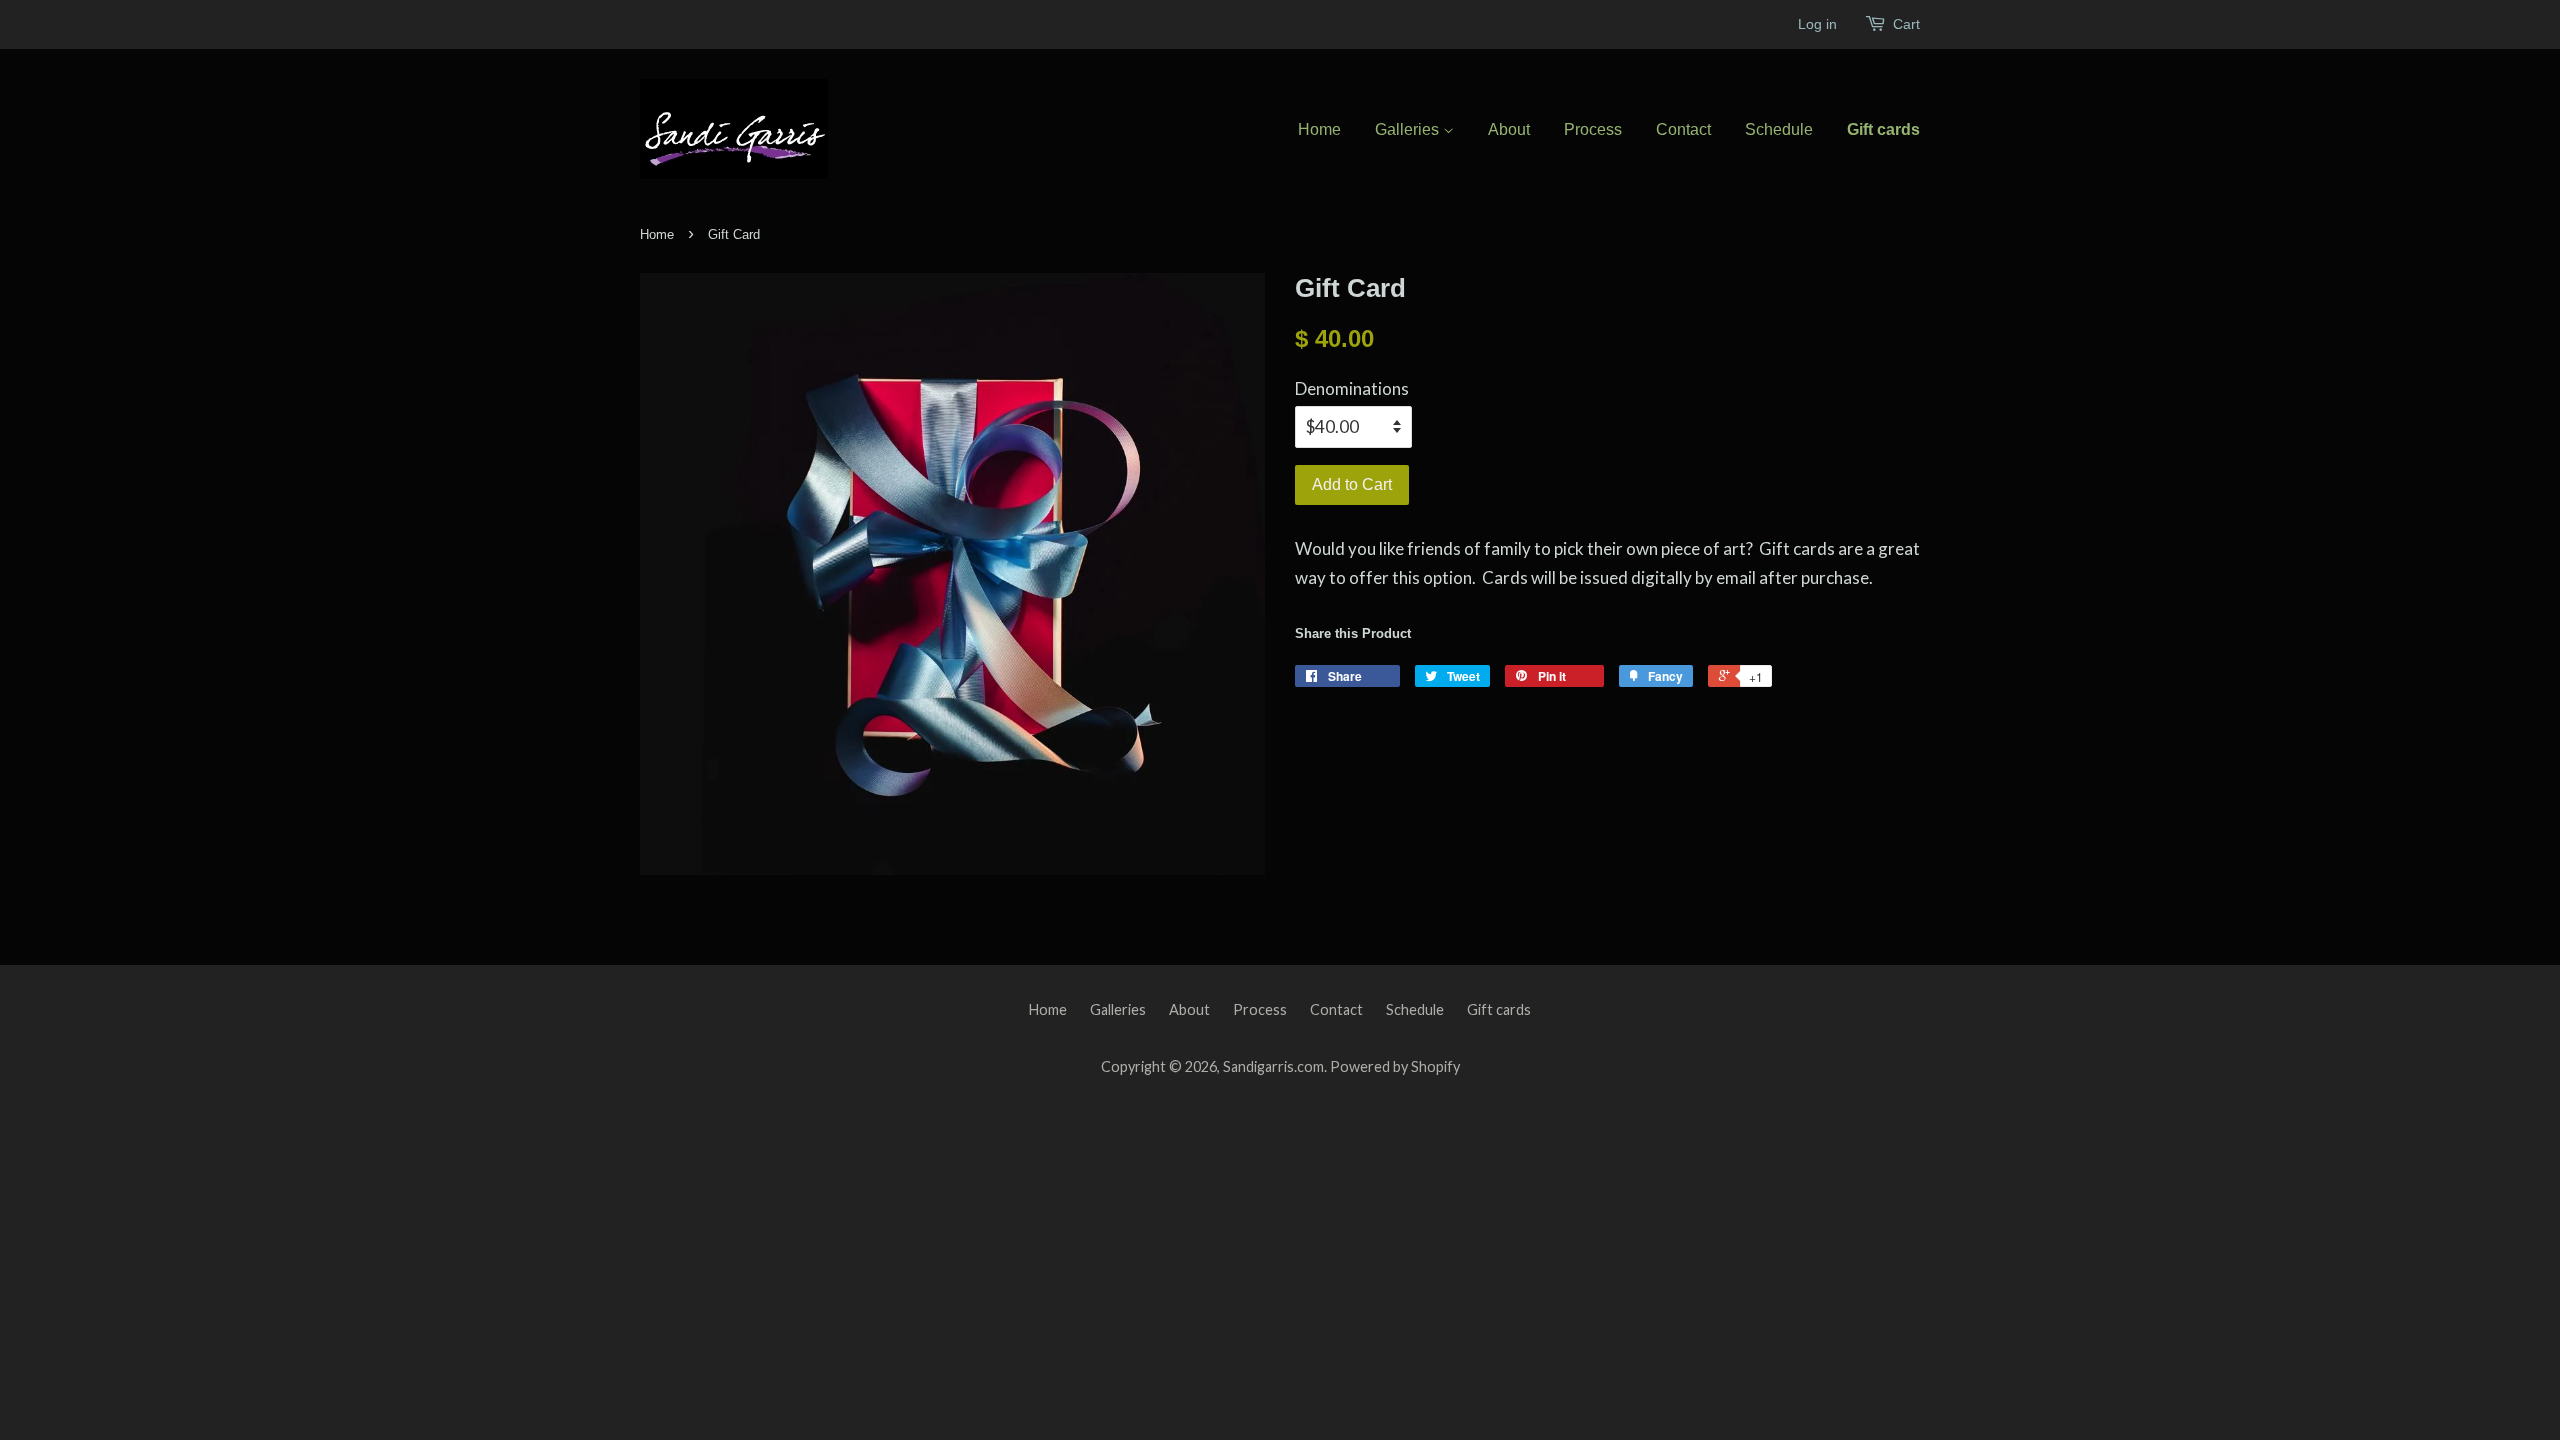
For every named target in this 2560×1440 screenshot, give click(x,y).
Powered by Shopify (1395, 1066)
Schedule (1779, 129)
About (1509, 129)
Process (1593, 129)
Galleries (1409, 129)
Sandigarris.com (1273, 1066)
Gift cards (1883, 129)
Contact (1683, 129)
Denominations (1352, 388)
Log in (1817, 24)
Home (1319, 129)
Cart (1906, 24)
